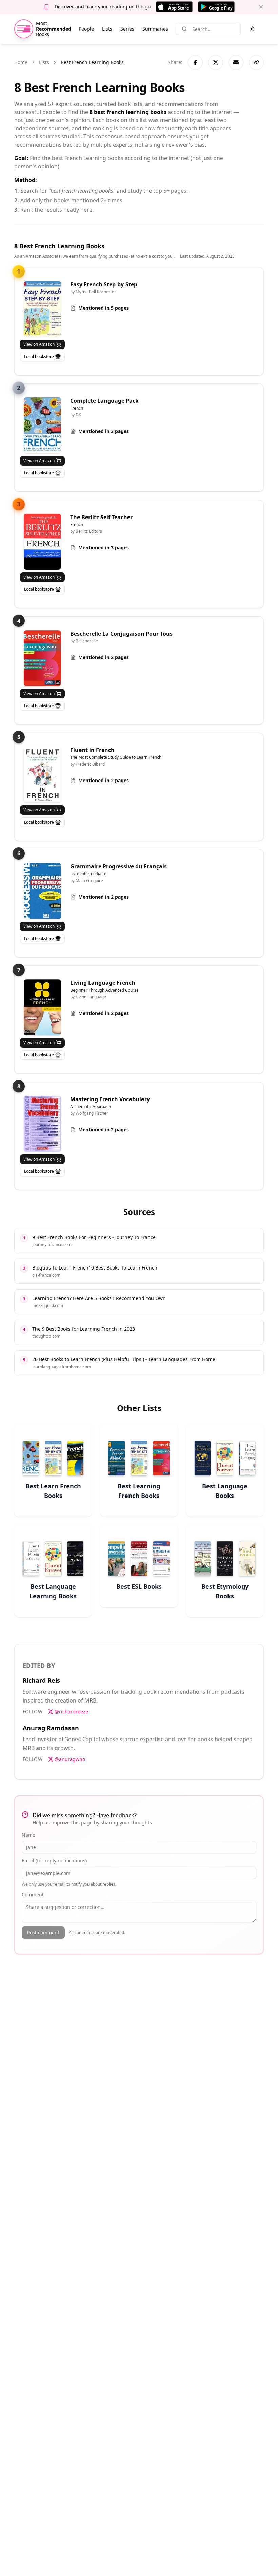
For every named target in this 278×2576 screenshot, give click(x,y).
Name (28, 1835)
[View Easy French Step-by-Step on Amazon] (42, 309)
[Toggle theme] (252, 29)
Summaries (155, 29)
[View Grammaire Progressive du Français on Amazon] (42, 891)
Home (21, 62)
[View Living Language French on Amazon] (42, 1007)
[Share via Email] (236, 62)
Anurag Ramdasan (51, 1728)
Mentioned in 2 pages (104, 657)
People (86, 29)
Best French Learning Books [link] (92, 62)
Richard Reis (41, 1680)
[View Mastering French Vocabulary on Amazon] (42, 1124)
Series (127, 29)
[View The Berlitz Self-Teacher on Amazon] (42, 542)
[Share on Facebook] (195, 62)
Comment (33, 1894)
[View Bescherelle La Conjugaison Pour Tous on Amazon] (42, 658)
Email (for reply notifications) (54, 1860)
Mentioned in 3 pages (104, 431)
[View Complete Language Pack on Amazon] (42, 425)
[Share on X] (216, 62)
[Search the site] (184, 29)
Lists (107, 29)
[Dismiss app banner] (261, 7)
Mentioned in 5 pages (104, 308)
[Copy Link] (256, 62)
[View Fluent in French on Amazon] (42, 775)
